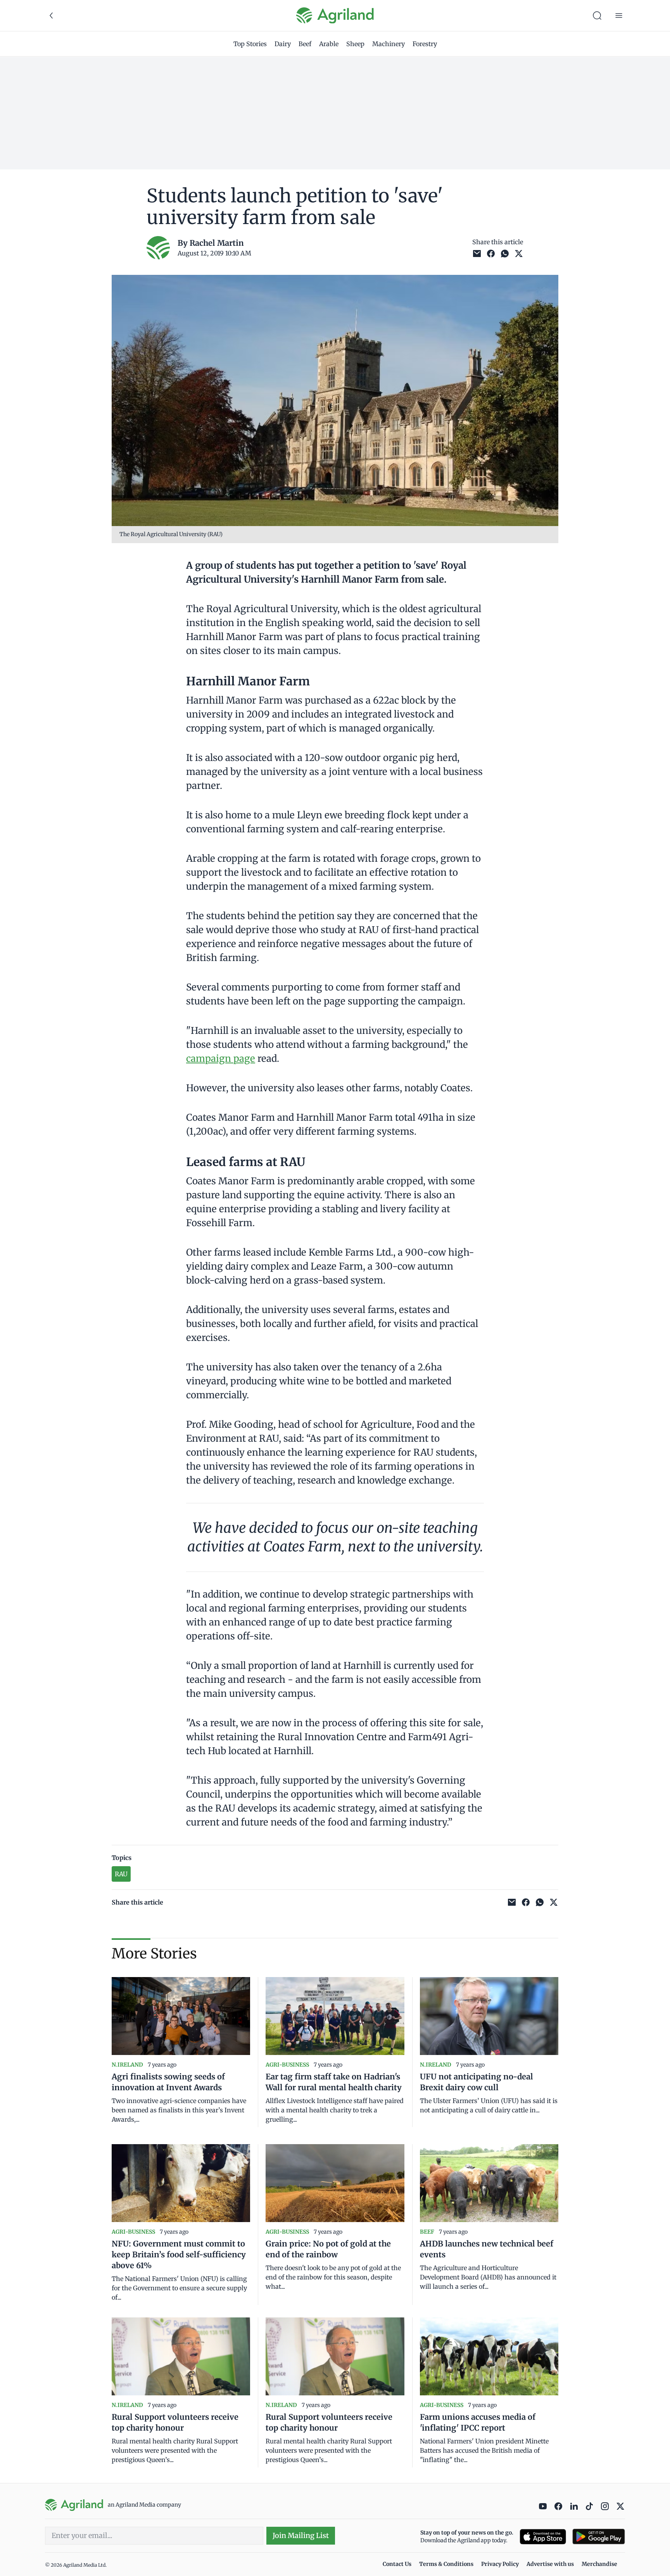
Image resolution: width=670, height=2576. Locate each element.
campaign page (221, 1059)
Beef (305, 44)
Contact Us (397, 2564)
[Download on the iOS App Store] (543, 2537)
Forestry (425, 44)
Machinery (389, 44)
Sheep (355, 44)
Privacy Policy (500, 2564)
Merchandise (599, 2564)
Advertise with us (550, 2564)
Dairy (283, 44)
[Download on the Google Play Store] (599, 2537)
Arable (329, 44)
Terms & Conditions (446, 2564)
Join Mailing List (301, 2535)
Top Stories (250, 44)
